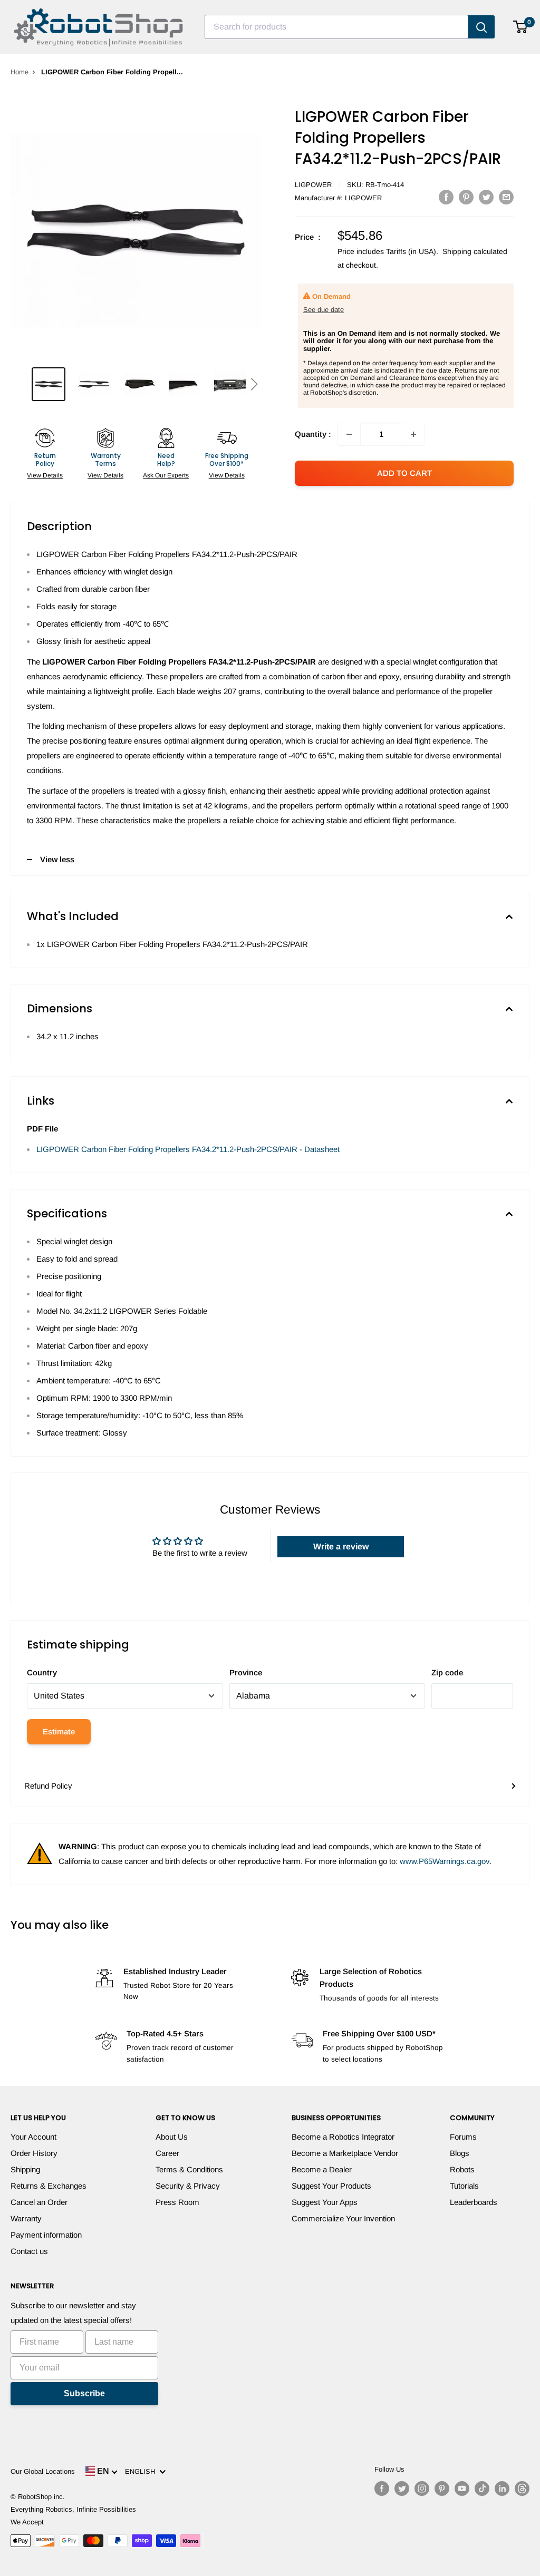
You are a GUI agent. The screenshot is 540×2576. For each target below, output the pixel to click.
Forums (463, 2137)
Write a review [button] (341, 1546)
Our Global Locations (43, 2471)
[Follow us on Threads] (522, 2489)
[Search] (481, 27)
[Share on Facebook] (446, 197)
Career (167, 2153)
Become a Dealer (322, 2169)
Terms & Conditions (189, 2169)
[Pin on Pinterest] (466, 197)
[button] (254, 384)
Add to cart (404, 473)
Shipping (25, 2169)
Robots (462, 2169)
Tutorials (464, 2186)
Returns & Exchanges (49, 2186)
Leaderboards (474, 2202)
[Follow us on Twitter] (402, 2489)
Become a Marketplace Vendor (345, 2153)
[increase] (413, 434)
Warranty (26, 2218)
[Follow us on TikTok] (482, 2489)
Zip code (447, 1672)
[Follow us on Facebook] (382, 2489)
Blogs (460, 2153)
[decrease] (349, 434)
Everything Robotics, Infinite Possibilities (73, 2509)
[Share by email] (506, 197)
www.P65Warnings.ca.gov (445, 1861)
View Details (45, 475)
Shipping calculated (475, 251)
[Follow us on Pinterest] (442, 2489)
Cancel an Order (39, 2202)
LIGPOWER (313, 185)
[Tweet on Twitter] (486, 197)
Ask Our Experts (166, 475)
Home (20, 72)
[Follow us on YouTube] (462, 2489)
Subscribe (84, 2393)
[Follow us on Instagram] (422, 2489)
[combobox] (336, 27)
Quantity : (313, 434)
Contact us (29, 2251)
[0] (521, 27)
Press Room (177, 2202)
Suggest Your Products (331, 2186)
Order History (34, 2153)
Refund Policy (48, 1786)
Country (42, 1672)
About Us (172, 2137)
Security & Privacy (188, 2186)
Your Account (33, 2137)
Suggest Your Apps (325, 2202)
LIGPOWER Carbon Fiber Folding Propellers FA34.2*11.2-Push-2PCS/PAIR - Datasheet (188, 1149)
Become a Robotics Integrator (343, 2137)
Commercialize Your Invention (343, 2218)
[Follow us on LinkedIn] (502, 2489)
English (142, 2471)
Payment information (46, 2235)
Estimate (59, 1731)
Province (246, 1672)
